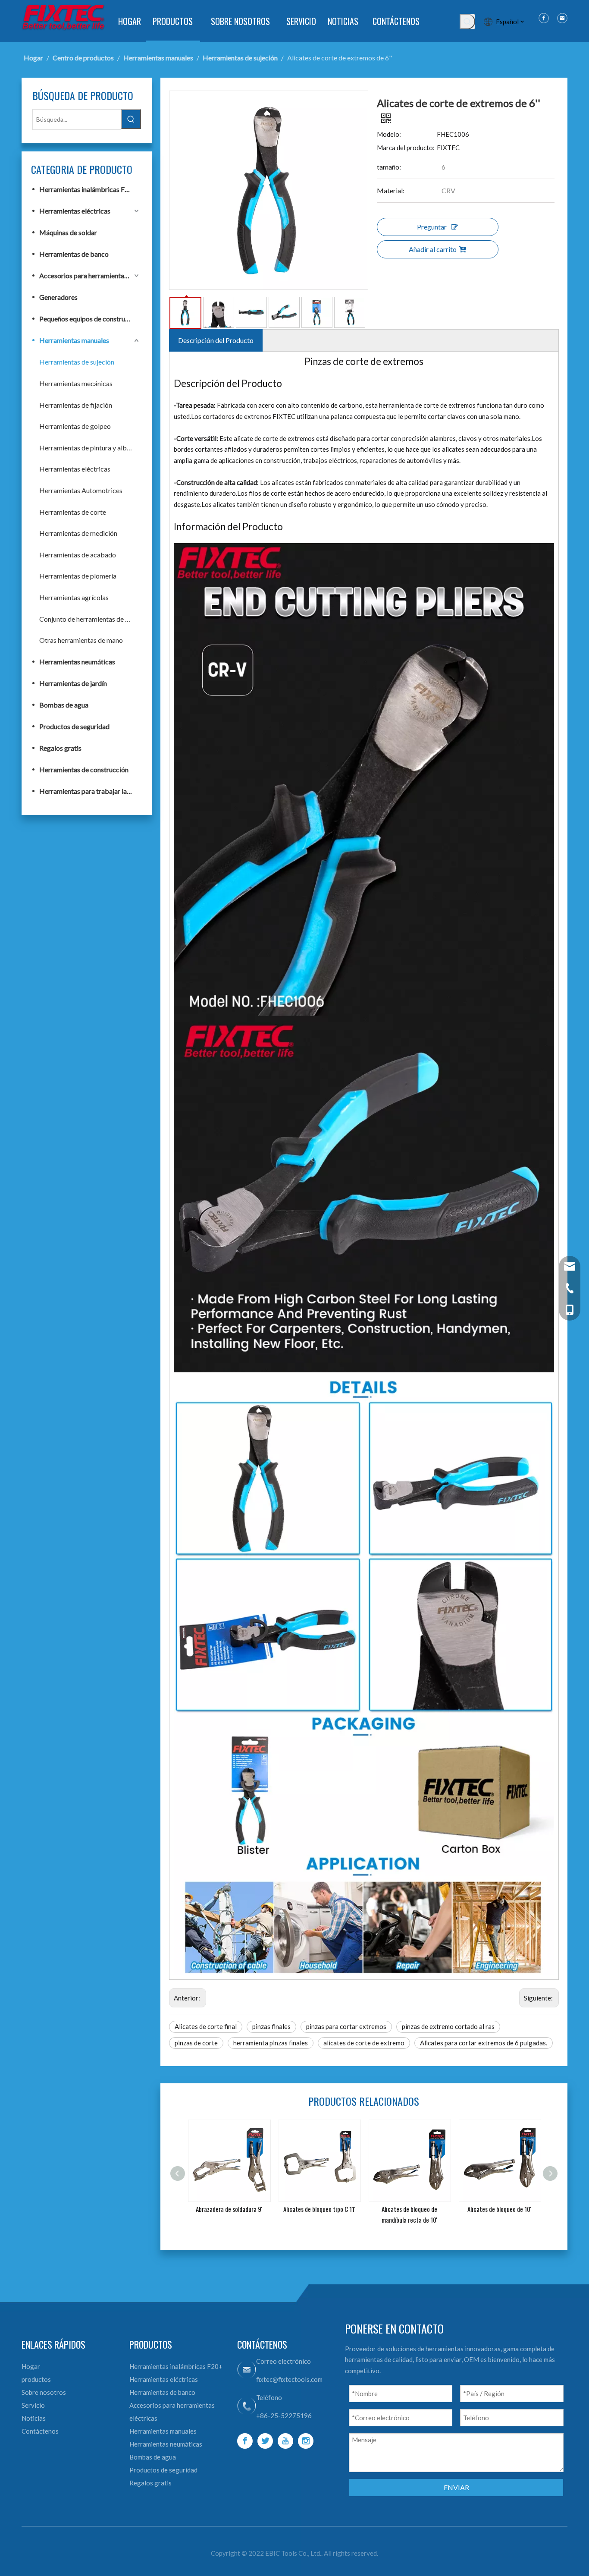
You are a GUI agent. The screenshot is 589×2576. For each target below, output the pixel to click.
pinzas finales (271, 2026)
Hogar (31, 2366)
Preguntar (432, 227)
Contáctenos (40, 2431)
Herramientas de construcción (84, 769)
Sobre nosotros (44, 2392)
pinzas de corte (196, 2043)
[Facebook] (245, 2441)
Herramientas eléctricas (75, 211)
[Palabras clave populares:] (467, 22)
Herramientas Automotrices (81, 490)
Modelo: (389, 134)
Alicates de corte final (206, 2026)
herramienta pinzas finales (271, 2043)
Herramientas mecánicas (76, 383)
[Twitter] (265, 2441)
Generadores (58, 297)
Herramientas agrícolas (74, 597)
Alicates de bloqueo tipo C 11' (229, 2209)
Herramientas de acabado (78, 555)
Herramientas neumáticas (77, 662)
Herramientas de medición (78, 533)
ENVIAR (456, 2487)
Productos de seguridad (74, 726)
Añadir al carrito (433, 249)
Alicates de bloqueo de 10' (409, 2209)
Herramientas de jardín (73, 683)
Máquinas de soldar (68, 232)
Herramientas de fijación (76, 405)
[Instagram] (306, 2441)
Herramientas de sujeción (77, 362)
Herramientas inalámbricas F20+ (88, 189)
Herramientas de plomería (78, 576)
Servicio (33, 2405)
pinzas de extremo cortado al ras (448, 2026)
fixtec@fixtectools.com (289, 2379)
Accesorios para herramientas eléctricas (90, 275)
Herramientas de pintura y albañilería (90, 448)
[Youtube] (285, 2441)
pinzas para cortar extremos (346, 2026)
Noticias (34, 2418)
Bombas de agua (64, 705)
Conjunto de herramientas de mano (90, 619)
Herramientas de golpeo (75, 426)
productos (36, 2379)
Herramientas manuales (74, 340)
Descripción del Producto (216, 340)
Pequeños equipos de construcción (90, 319)
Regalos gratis (60, 748)
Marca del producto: (406, 148)
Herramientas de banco (74, 254)
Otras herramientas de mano (81, 640)
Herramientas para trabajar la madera (90, 791)
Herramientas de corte (73, 512)
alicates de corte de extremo (364, 2043)
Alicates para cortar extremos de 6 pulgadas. (484, 2043)
